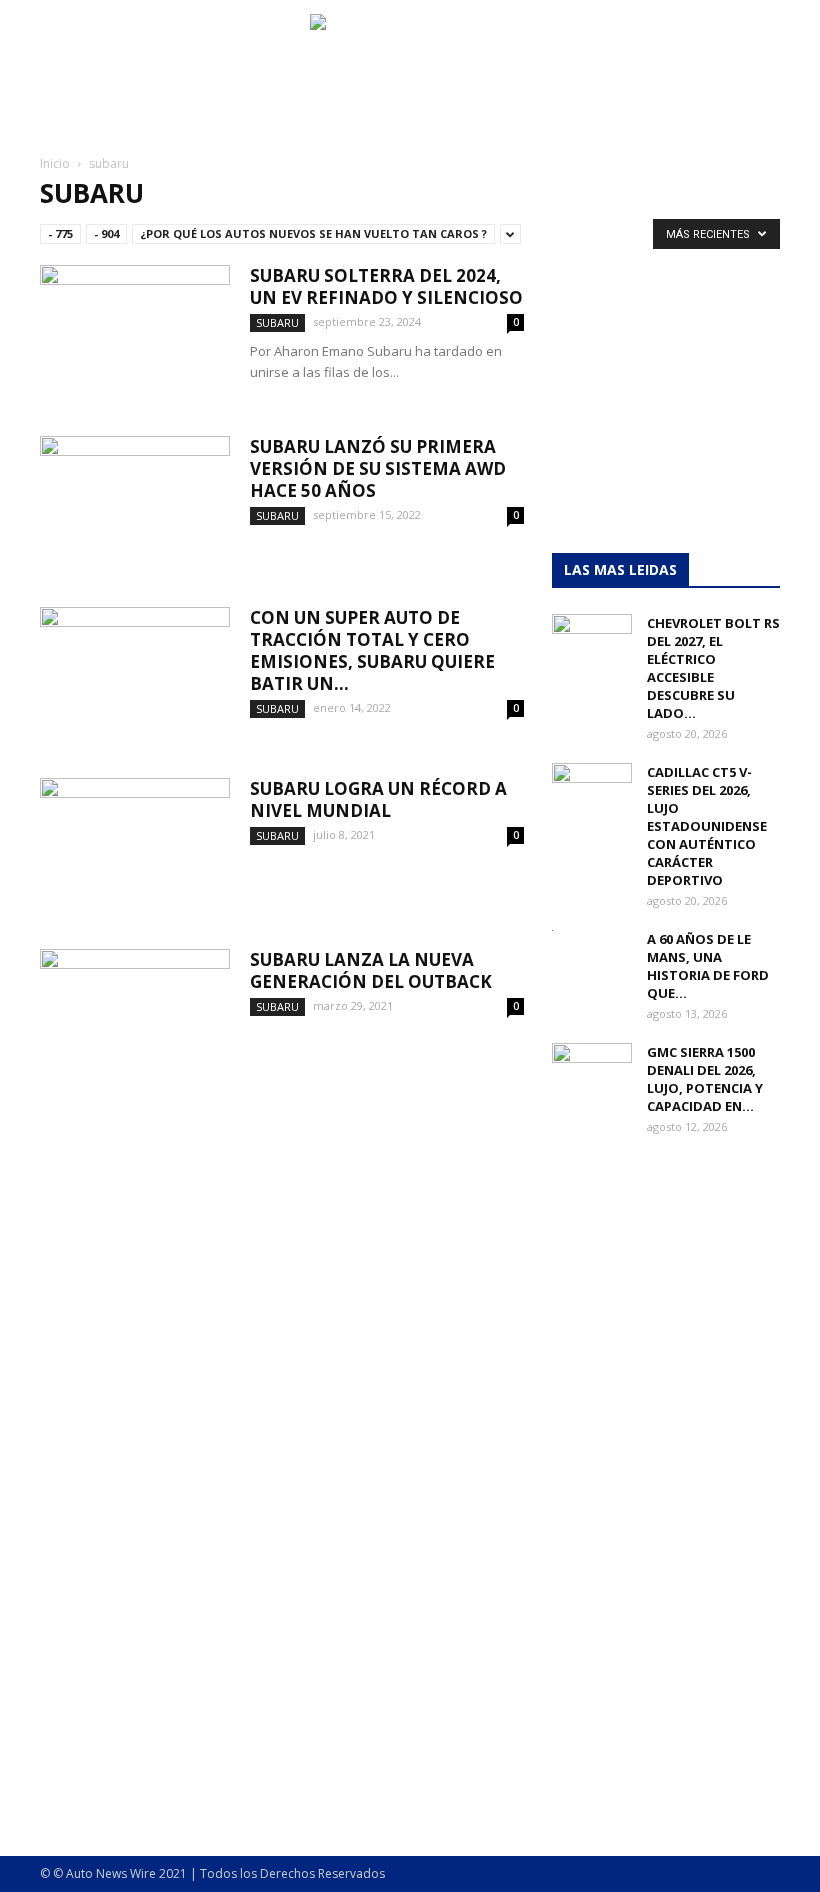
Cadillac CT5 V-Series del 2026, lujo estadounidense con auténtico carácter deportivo (707, 826)
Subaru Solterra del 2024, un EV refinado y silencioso (386, 286)
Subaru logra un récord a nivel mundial (378, 799)
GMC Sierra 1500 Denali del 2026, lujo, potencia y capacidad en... (705, 1079)
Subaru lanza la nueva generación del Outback (371, 970)
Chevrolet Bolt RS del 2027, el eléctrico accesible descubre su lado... (713, 668)
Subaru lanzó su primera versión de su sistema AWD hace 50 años (378, 468)
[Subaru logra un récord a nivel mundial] (135, 843)
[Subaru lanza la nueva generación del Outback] (135, 1014)
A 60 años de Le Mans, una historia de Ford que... (708, 966)
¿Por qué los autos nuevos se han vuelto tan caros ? (313, 233)
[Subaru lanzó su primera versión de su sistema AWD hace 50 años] (135, 501)
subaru (277, 322)
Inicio (55, 163)
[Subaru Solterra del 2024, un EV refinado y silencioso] (135, 330)
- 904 (106, 233)
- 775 (60, 233)
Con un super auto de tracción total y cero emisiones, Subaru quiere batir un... (372, 650)
